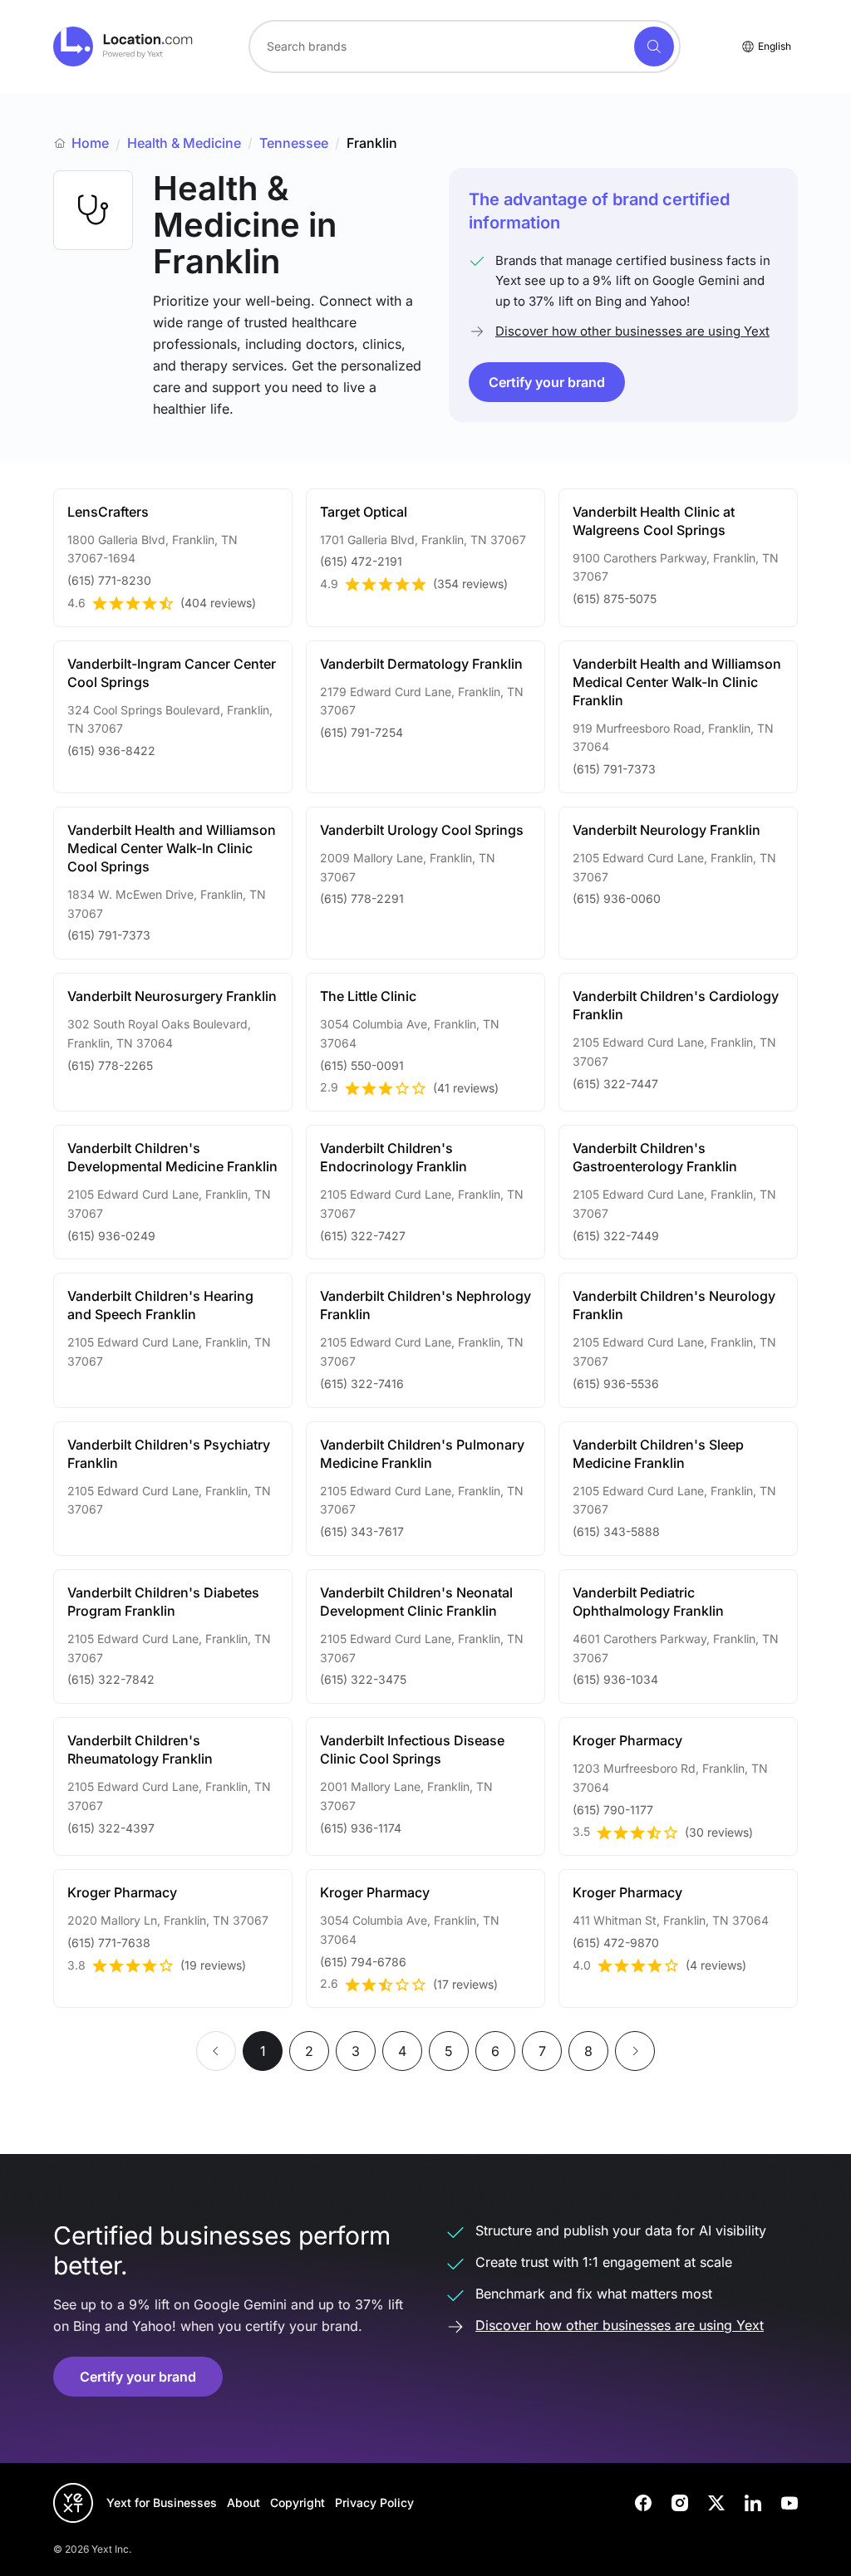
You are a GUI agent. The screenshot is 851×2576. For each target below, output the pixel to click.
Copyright (298, 2502)
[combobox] (465, 47)
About (243, 2502)
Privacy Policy (374, 2502)
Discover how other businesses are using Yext (632, 331)
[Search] (654, 47)
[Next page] (635, 2051)
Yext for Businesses (162, 2502)
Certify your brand (547, 382)
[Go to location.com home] (123, 47)
